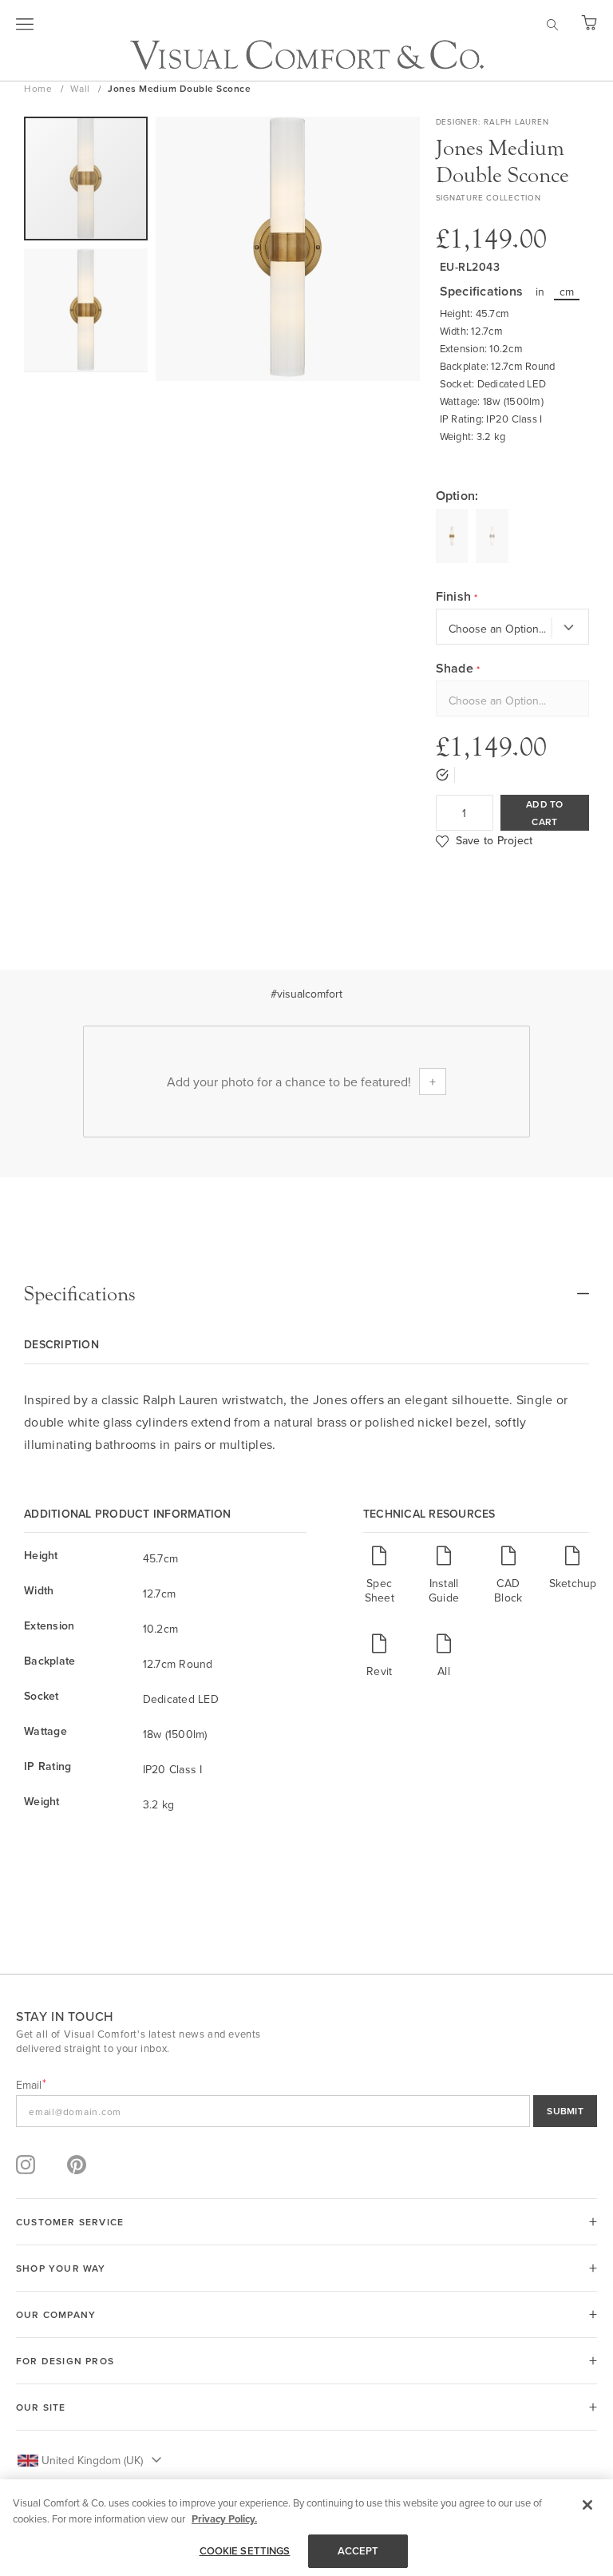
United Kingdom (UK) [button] (92, 2460)
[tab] (306, 1294)
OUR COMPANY (56, 2314)
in (540, 292)
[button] (86, 310)
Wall (82, 88)
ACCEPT (358, 2551)
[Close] (587, 2505)
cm (567, 292)
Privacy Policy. (224, 2519)
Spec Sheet (380, 1590)
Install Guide (444, 1590)
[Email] (306, 2111)
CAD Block (508, 1590)
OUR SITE (41, 2407)
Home (40, 88)
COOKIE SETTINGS (245, 2551)
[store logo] (307, 55)
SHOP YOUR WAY (61, 2268)
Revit (379, 1671)
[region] (306, 2528)
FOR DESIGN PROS (65, 2361)
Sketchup (573, 1583)
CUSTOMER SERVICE (70, 2222)
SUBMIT (565, 2111)
